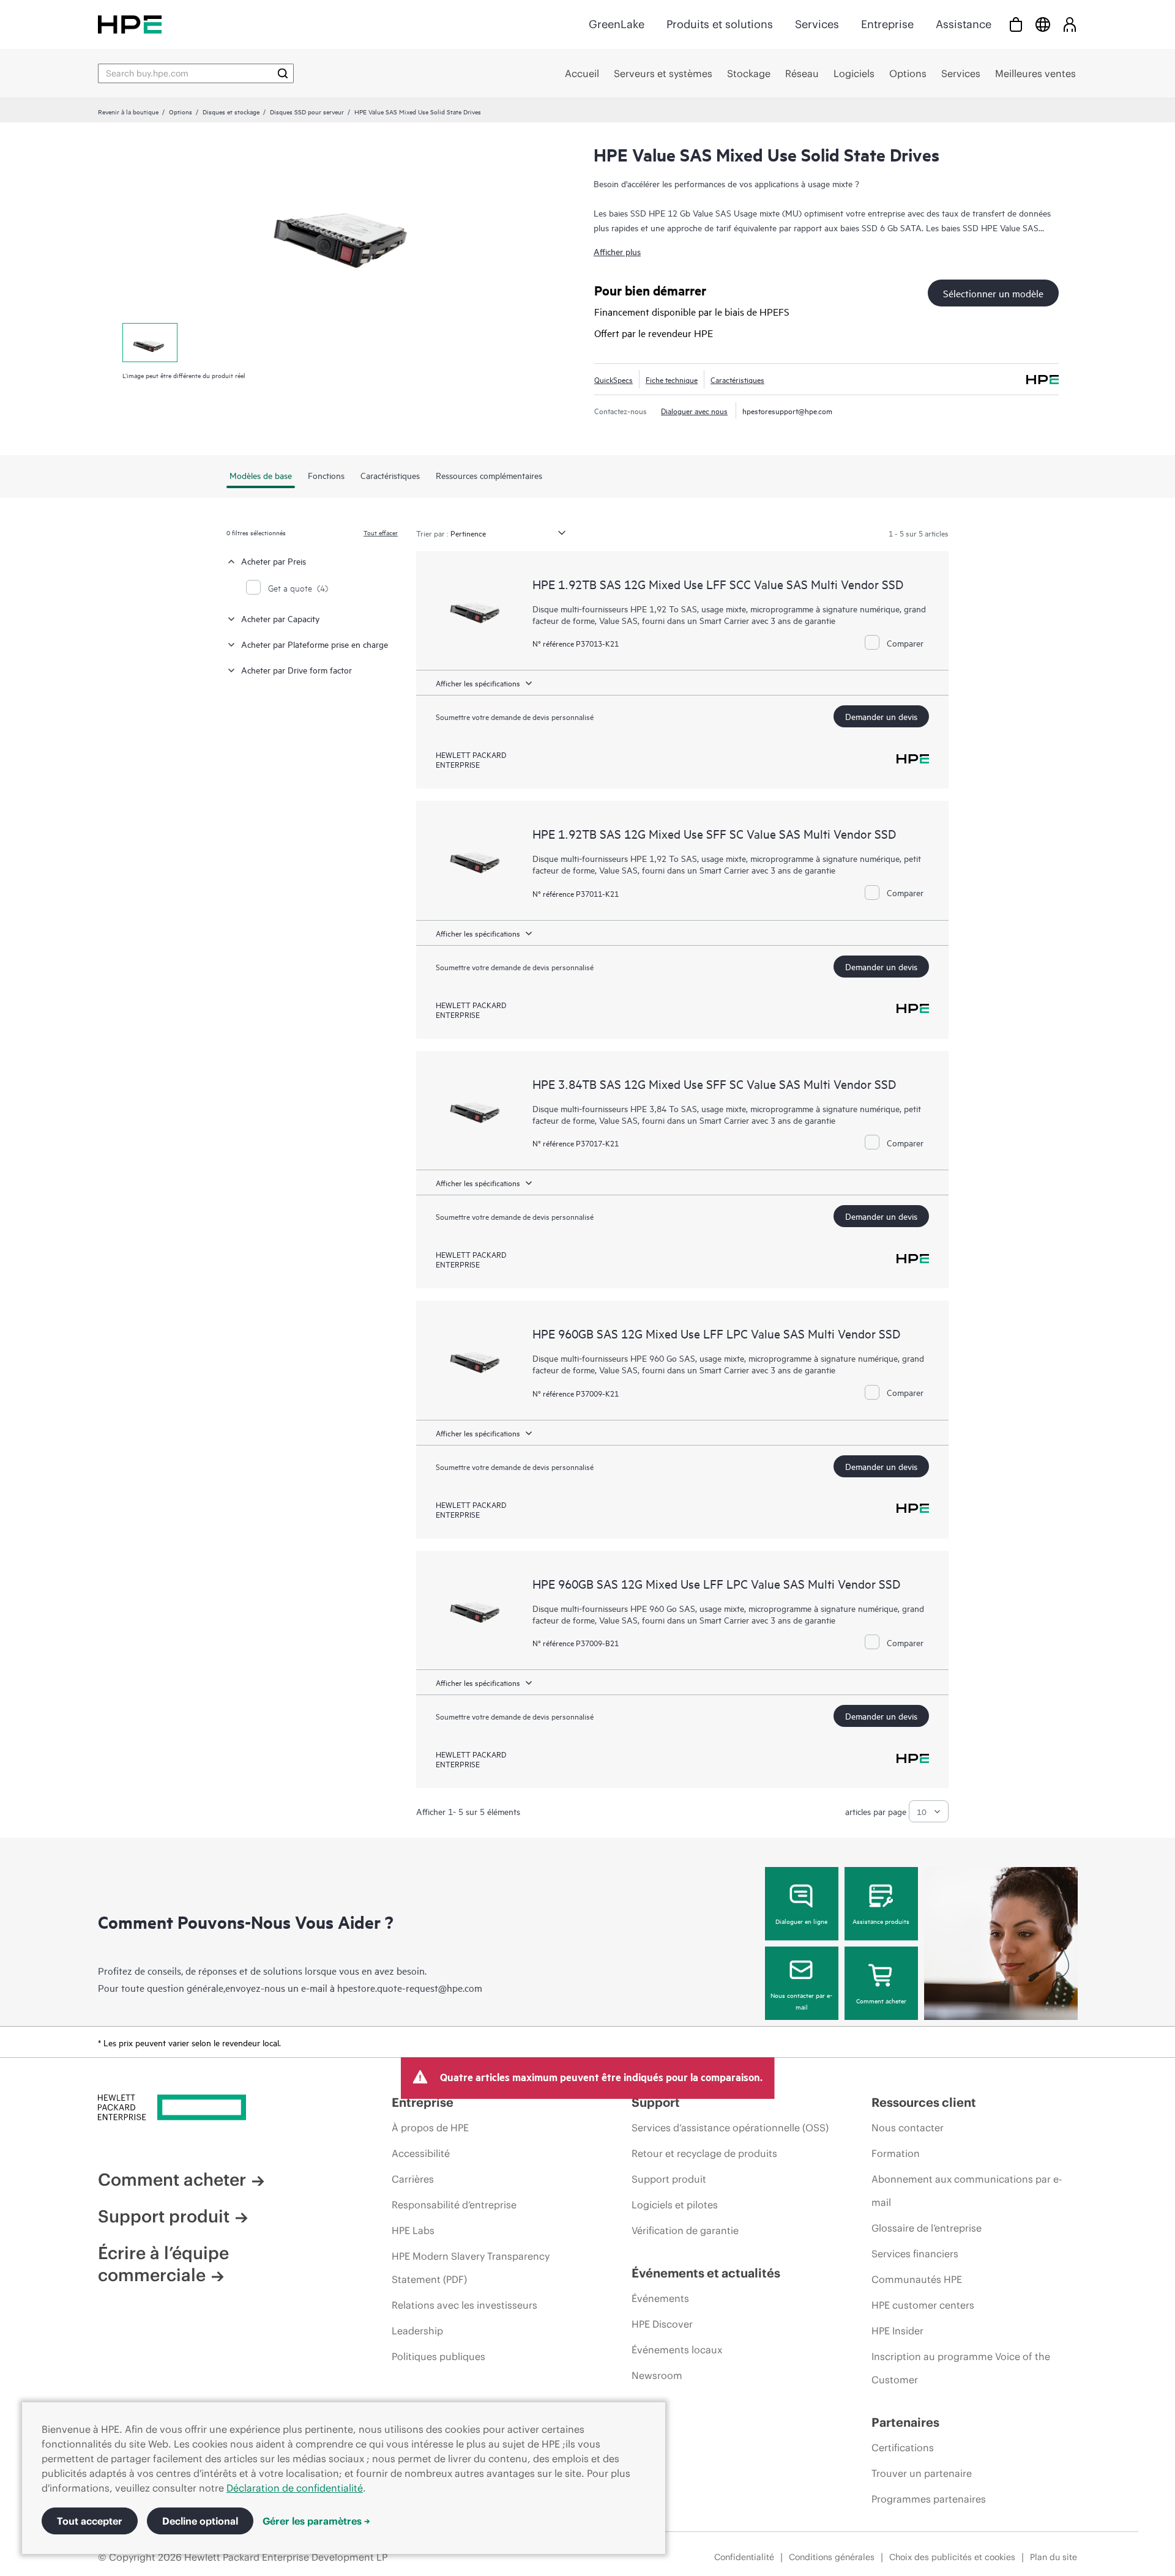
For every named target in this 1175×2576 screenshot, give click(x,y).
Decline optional (200, 2521)
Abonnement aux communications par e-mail (967, 2191)
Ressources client (924, 2102)
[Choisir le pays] (1043, 24)
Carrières (413, 2179)
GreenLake (617, 24)
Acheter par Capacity (280, 618)
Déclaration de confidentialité (295, 2488)
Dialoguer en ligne (801, 1921)
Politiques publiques (438, 2356)
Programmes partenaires (929, 2499)
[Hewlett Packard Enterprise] (130, 24)
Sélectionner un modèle (993, 293)
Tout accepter (90, 2521)
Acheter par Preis (274, 561)
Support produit (164, 2216)
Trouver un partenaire (922, 2473)
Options (181, 111)
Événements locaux (677, 2350)
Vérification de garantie (685, 2230)
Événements (660, 2298)
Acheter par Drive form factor (297, 670)
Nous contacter (908, 2128)
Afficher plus (617, 251)
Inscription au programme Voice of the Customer (961, 2368)
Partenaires (905, 2422)
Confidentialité (744, 2557)
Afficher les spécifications (478, 683)
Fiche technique (672, 379)
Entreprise (887, 24)
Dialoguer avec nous (694, 410)
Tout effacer (381, 532)
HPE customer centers (923, 2305)
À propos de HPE (430, 2128)
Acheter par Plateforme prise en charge (315, 644)
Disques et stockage (231, 111)
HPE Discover (662, 2324)
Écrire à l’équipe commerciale (163, 2264)
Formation (896, 2153)
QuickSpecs (614, 379)
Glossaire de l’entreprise (927, 2228)
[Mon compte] (1070, 24)
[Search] (283, 73)
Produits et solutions (720, 24)
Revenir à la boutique (128, 111)
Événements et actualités (706, 2273)
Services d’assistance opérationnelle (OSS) (730, 2128)
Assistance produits (881, 1921)
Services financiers (915, 2254)
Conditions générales (832, 2557)
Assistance (964, 24)
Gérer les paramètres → (316, 2521)
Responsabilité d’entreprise (454, 2205)
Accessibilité (421, 2153)
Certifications (903, 2448)
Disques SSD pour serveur (307, 111)
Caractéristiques (737, 379)
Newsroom (657, 2375)
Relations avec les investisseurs (464, 2305)
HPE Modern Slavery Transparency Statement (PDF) (471, 2268)
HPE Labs (413, 2230)
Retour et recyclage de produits (704, 2153)
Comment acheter (881, 2000)
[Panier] (1016, 24)
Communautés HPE (917, 2279)
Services (817, 24)
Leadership (417, 2331)
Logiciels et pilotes (675, 2205)
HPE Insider (897, 2331)
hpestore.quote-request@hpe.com (410, 1988)
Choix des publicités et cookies (952, 2557)
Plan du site (1054, 2557)
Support (656, 2102)
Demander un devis (881, 716)
